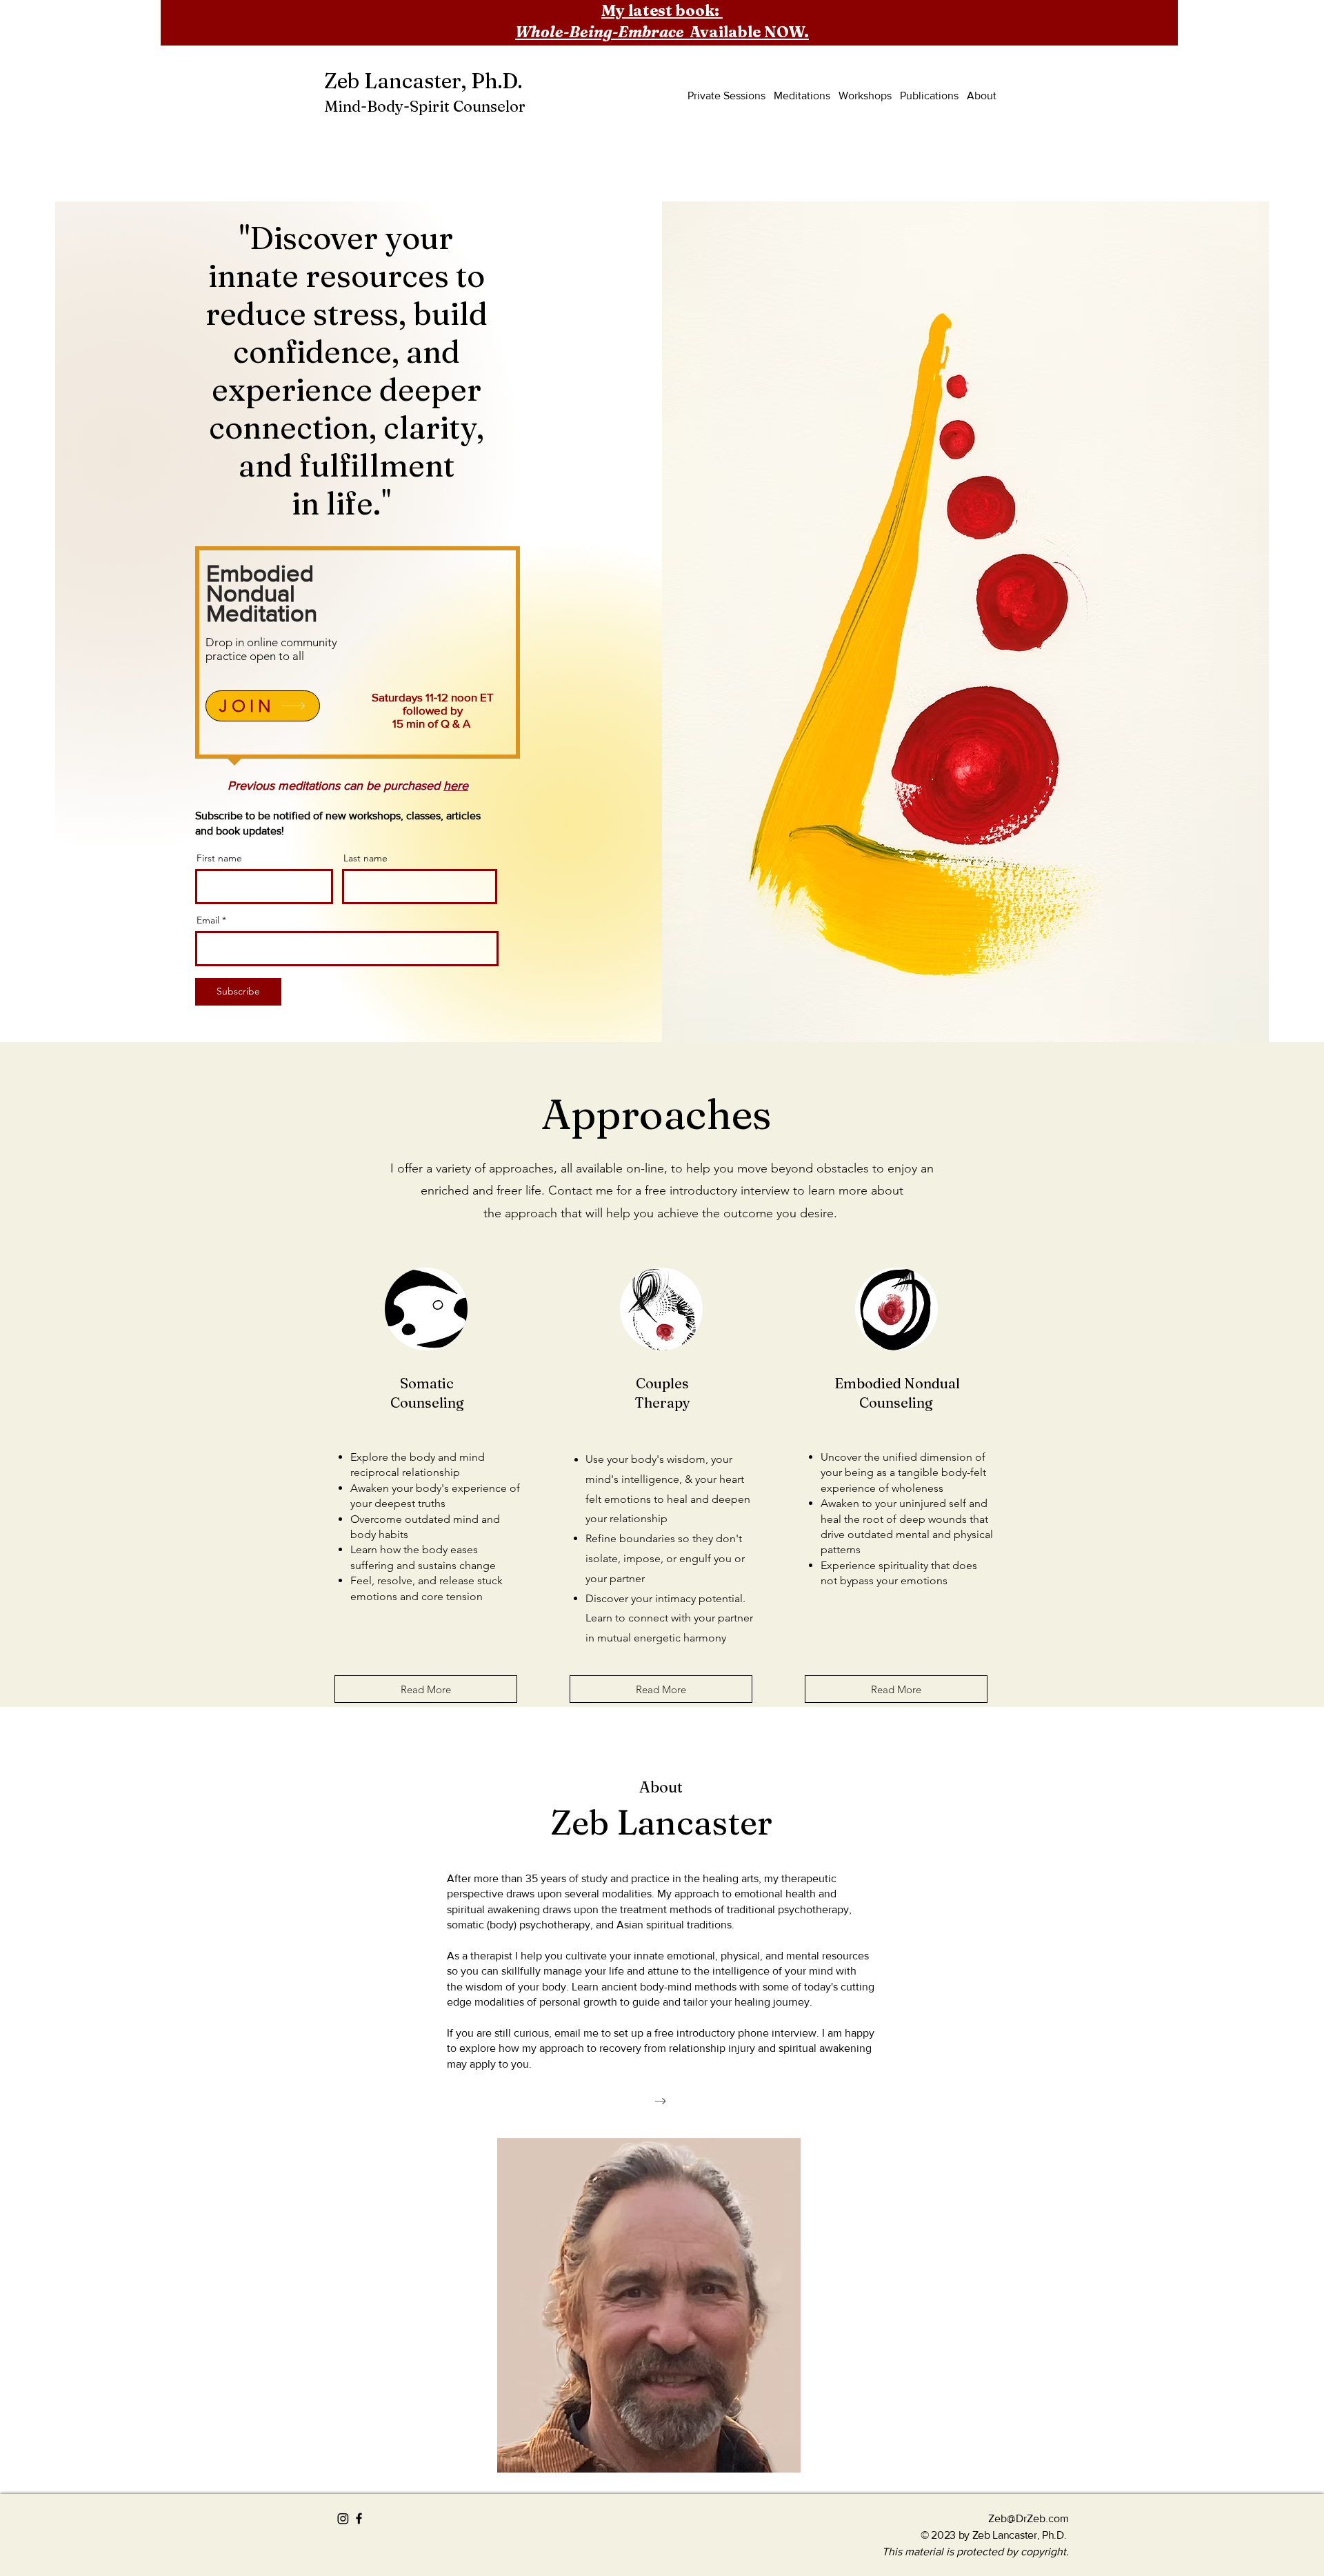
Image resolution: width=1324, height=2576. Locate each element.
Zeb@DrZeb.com (1029, 2518)
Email (208, 920)
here (456, 786)
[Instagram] (343, 2518)
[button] (987, 66)
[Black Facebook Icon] (359, 2518)
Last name (365, 858)
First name (219, 858)
